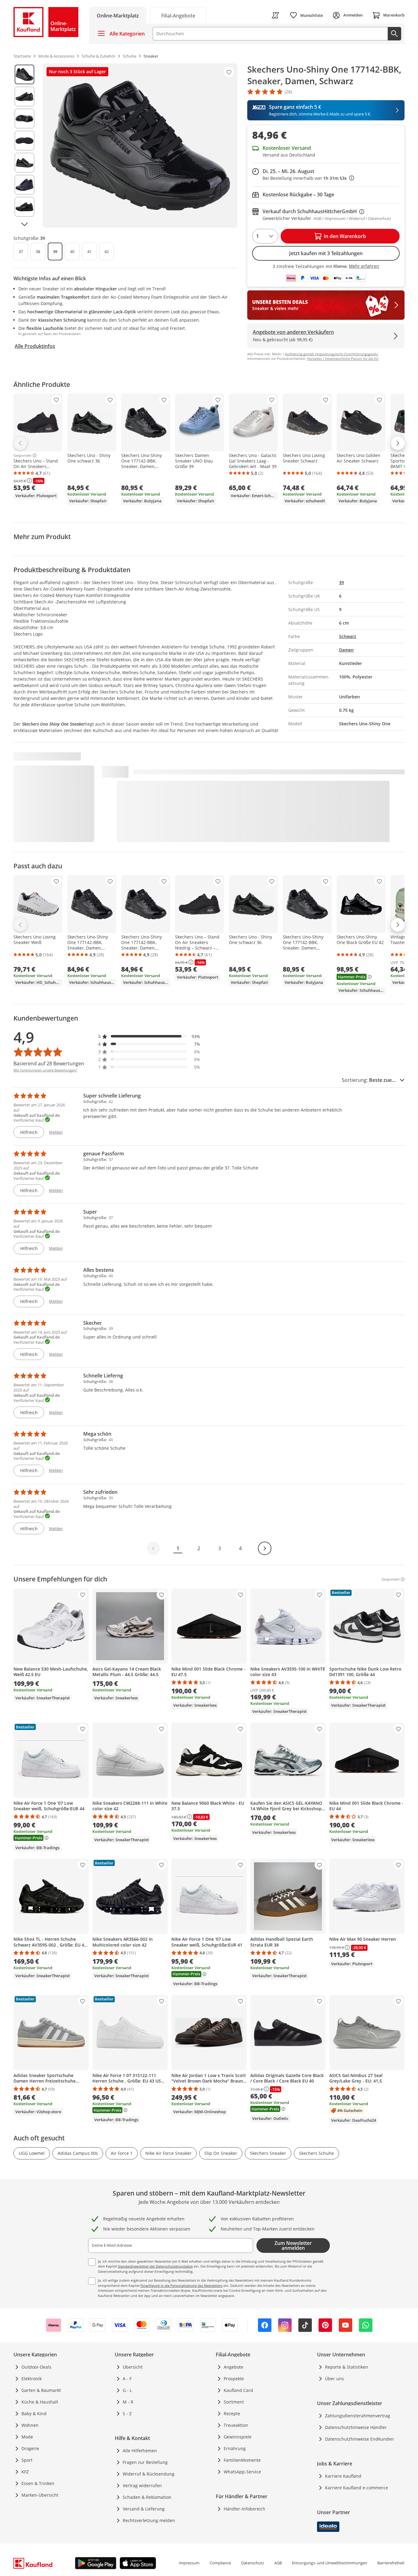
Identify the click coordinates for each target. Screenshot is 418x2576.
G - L (127, 2390)
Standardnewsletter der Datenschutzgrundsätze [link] (155, 2266)
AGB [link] (278, 2563)
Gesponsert (22, 455)
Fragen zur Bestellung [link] (145, 2462)
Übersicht (133, 2367)
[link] (178, 15)
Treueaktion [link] (236, 2425)
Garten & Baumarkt (41, 2390)
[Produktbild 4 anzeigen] (24, 141)
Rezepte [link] (232, 2414)
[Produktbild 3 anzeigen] (24, 119)
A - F (127, 2379)
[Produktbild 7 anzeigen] (24, 207)
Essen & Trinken (38, 2483)
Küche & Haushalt (40, 2402)
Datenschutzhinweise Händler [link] (356, 2427)
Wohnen (30, 2425)
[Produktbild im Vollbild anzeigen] (140, 145)
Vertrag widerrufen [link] (142, 2485)
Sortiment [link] (234, 2402)
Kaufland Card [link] (238, 2390)
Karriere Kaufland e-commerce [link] (356, 2488)
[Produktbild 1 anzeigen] (24, 74)
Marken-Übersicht (40, 2495)
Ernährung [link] (235, 2448)
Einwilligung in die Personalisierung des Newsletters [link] (181, 2285)
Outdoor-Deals (36, 2367)
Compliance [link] (220, 2563)
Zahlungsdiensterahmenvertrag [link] (358, 2416)
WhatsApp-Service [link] (242, 2472)
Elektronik (32, 2379)
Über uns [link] (334, 2379)
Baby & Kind (34, 2414)
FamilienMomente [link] (242, 2460)
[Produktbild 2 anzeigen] (24, 96)
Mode (27, 2437)
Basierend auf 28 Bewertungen (49, 1063)
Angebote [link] (233, 2367)
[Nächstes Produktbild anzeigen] (24, 224)
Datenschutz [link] (253, 2563)
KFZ (25, 2472)
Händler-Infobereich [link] (244, 2509)
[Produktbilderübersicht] (24, 145)
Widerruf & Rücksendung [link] (149, 2474)
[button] (149, 1036)
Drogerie (30, 2448)
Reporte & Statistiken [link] (347, 2367)
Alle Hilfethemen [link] (140, 2451)
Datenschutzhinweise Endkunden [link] (359, 2439)
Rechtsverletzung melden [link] (149, 2520)
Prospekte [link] (234, 2379)
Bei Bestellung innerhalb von (308, 178)
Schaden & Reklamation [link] (147, 2497)
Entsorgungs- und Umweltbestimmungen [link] (330, 2563)
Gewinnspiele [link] (238, 2437)
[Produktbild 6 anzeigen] (24, 185)
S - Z (127, 2414)
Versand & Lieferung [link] (144, 2509)
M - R (128, 2402)
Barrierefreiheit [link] (391, 2563)
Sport (27, 2460)
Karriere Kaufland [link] (343, 2476)
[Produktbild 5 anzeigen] (24, 163)
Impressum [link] (189, 2563)
